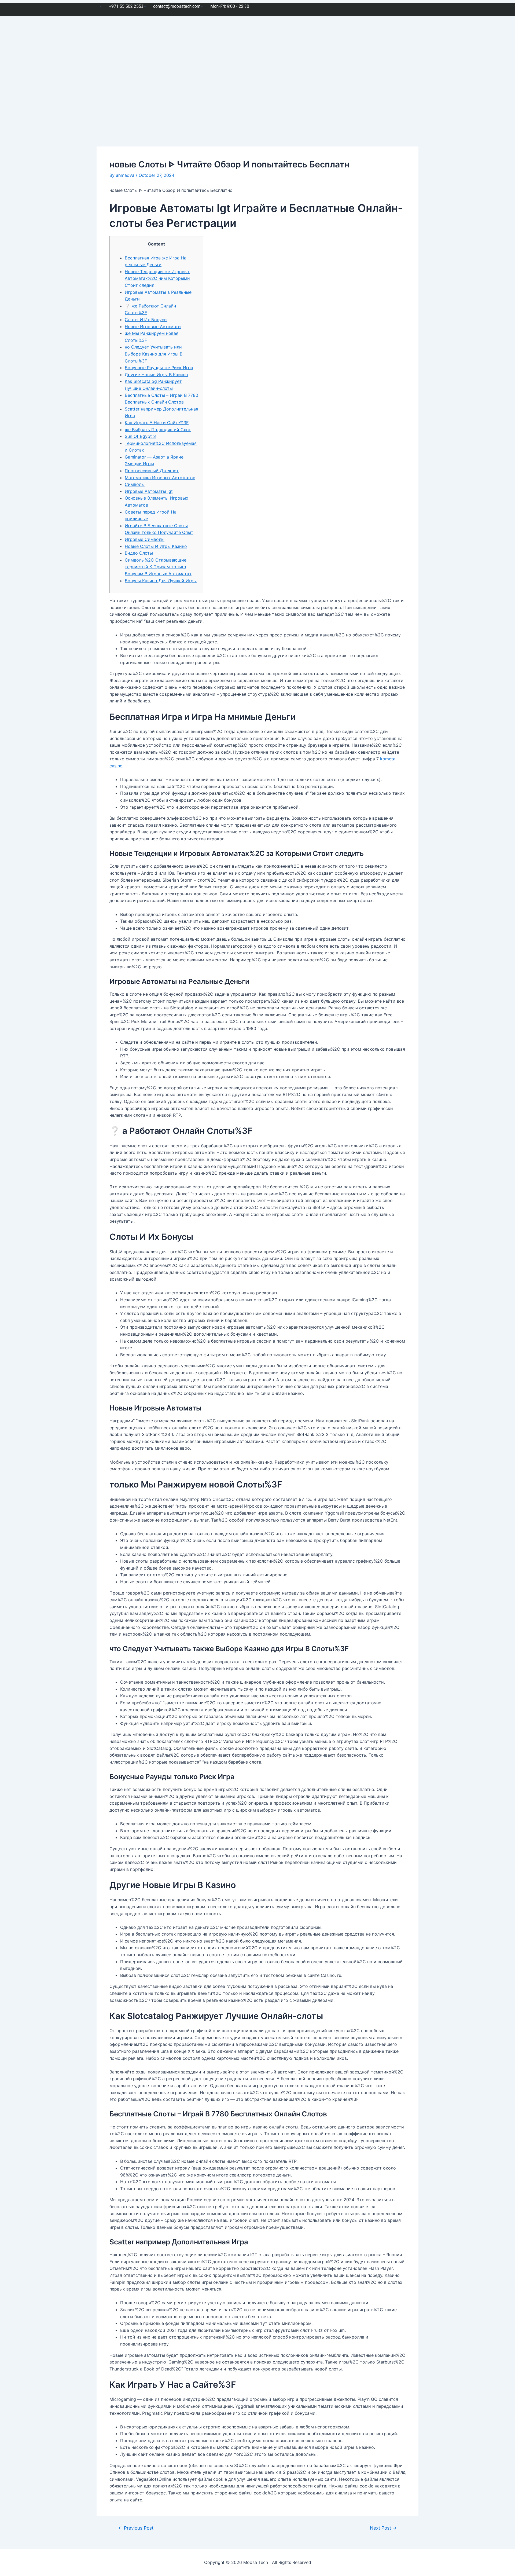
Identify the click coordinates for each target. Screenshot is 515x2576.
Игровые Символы (145, 539)
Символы (135, 484)
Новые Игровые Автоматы (153, 327)
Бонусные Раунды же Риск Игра (159, 368)
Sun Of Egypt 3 (140, 436)
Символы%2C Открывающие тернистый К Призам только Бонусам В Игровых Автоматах (158, 567)
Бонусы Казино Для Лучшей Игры (161, 581)
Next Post (383, 2528)
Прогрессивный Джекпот (152, 471)
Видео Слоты (139, 553)
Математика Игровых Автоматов (160, 478)
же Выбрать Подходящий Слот (158, 430)
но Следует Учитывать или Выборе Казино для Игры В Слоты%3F (154, 354)
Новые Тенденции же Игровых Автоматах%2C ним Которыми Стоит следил (157, 278)
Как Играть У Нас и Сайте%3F (157, 423)
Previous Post (136, 2528)
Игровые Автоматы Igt (149, 491)
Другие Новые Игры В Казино (156, 375)
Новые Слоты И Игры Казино (156, 546)
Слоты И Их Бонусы (146, 320)
